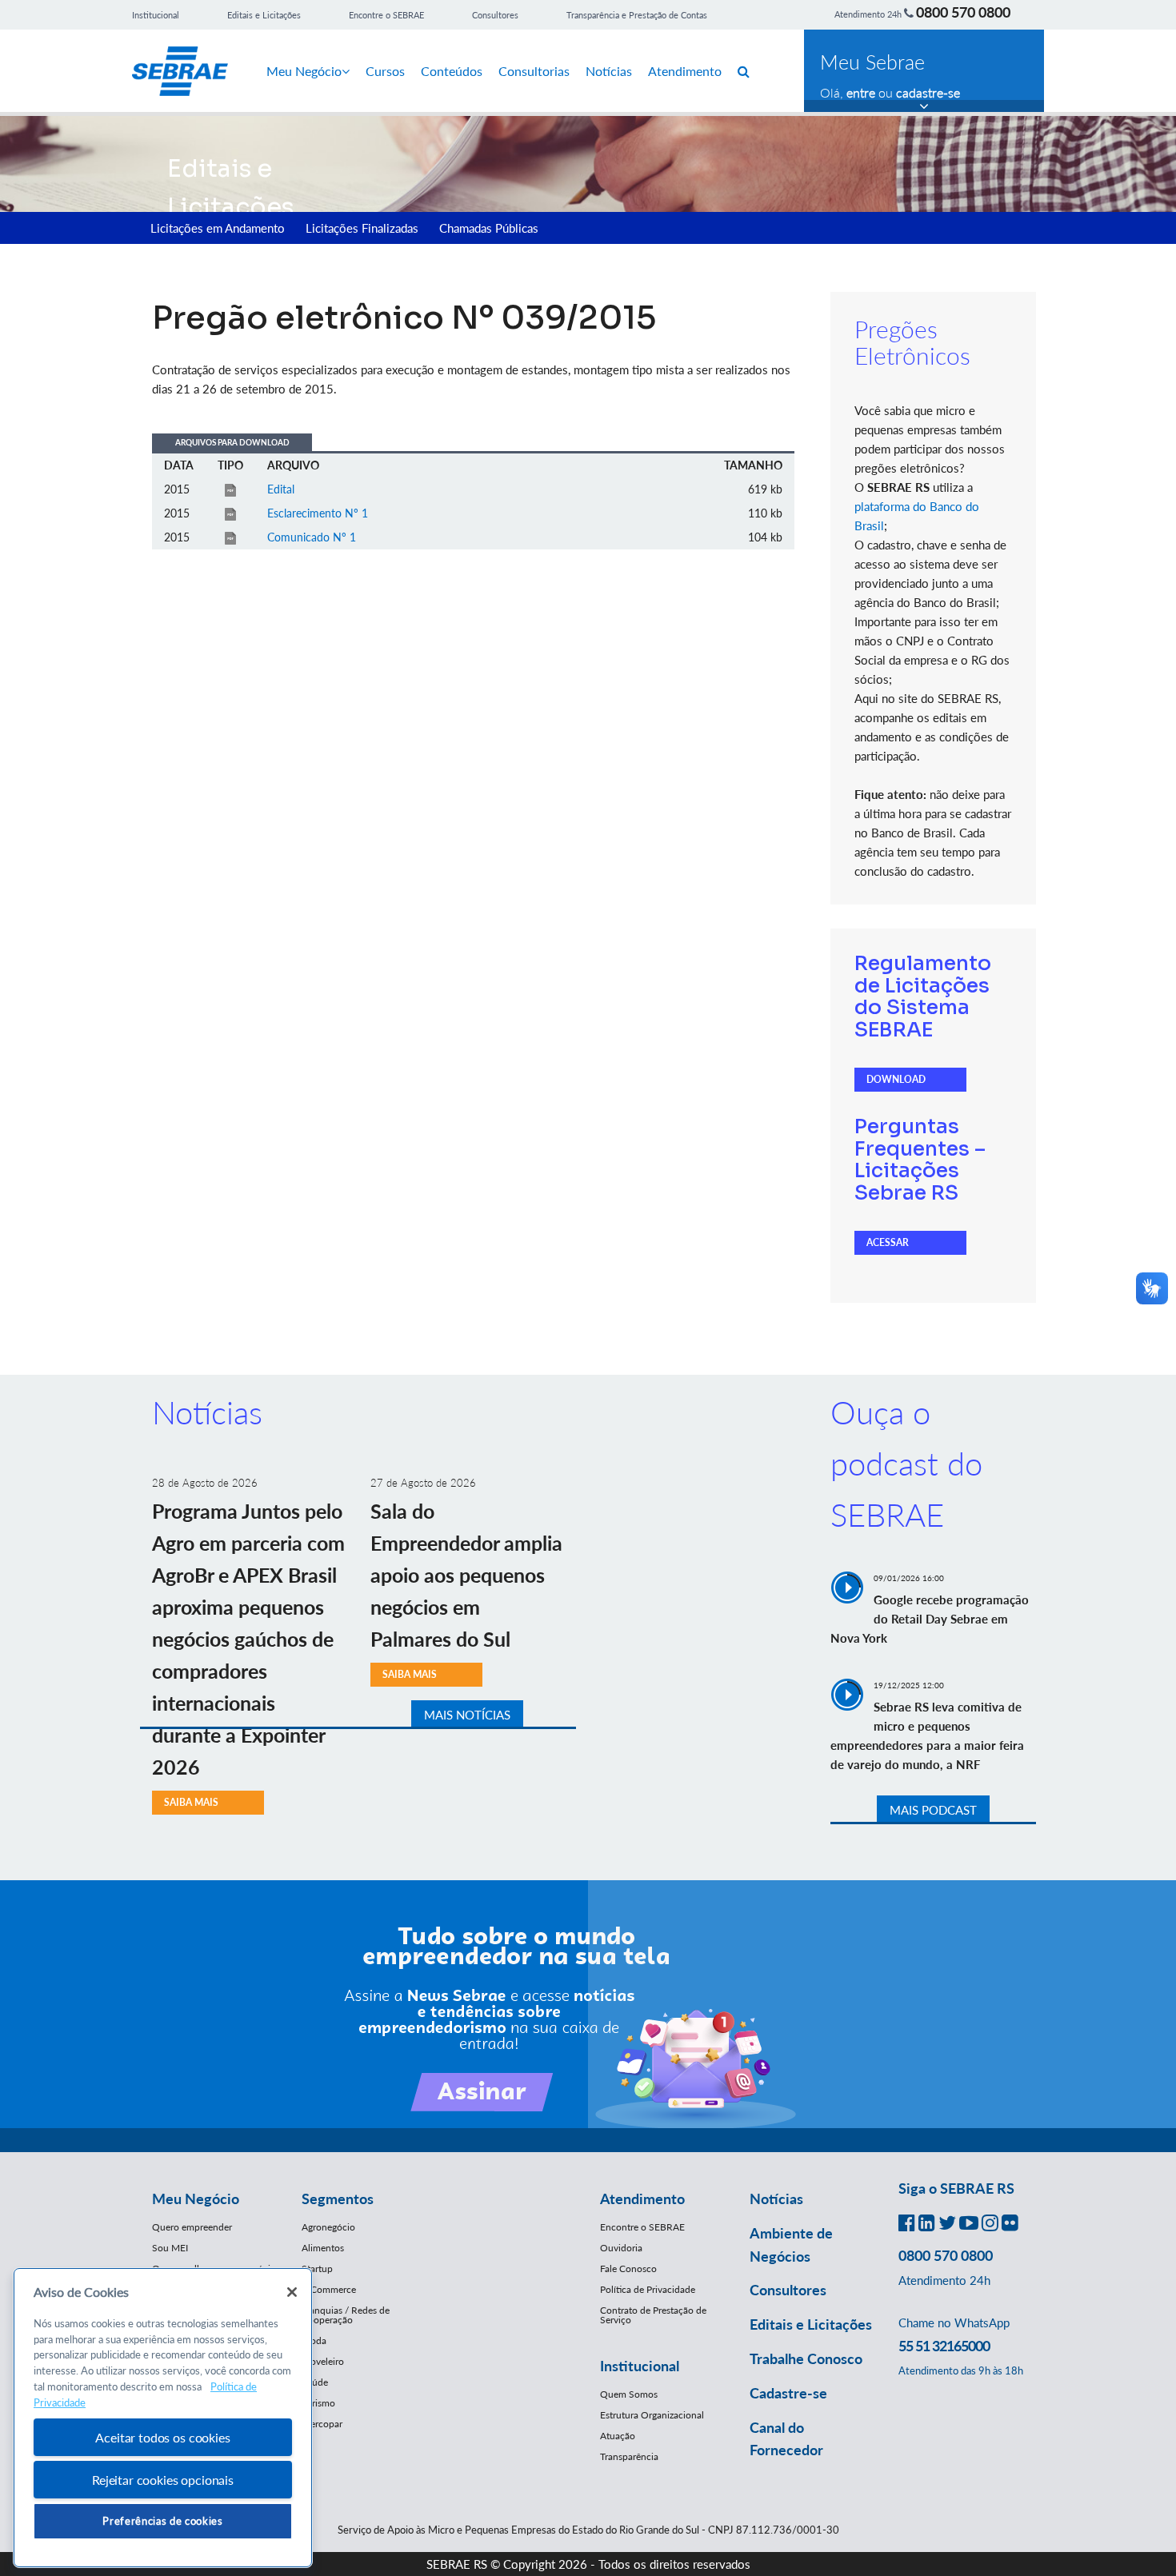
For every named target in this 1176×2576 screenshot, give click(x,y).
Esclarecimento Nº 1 (318, 513)
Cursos (385, 71)
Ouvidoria (621, 2248)
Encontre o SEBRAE (386, 15)
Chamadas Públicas (489, 228)
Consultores (495, 15)
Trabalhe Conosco (806, 2358)
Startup (317, 2268)
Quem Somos (629, 2394)
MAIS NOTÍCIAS (467, 1715)
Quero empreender (192, 2227)
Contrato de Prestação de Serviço (653, 2315)
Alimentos (323, 2248)
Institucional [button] (640, 2366)
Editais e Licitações (264, 15)
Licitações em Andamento (218, 228)
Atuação (618, 2436)
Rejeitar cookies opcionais (163, 2480)
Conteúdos (452, 71)
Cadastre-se (788, 2393)
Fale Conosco (628, 2268)
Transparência (629, 2456)
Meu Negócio (304, 71)
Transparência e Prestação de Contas (637, 15)
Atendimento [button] (642, 2199)
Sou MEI (170, 2248)
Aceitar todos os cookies (162, 2437)
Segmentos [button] (338, 2199)
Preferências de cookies (162, 2521)
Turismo (318, 2403)
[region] (163, 2418)
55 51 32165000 (944, 2346)
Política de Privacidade (648, 2289)
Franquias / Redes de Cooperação (346, 2315)
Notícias (609, 71)
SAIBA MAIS (191, 1802)
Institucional (156, 15)
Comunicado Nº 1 (312, 537)
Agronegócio (328, 2227)
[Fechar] (292, 2292)
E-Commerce (329, 2289)
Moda (314, 2340)
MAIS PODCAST (933, 1810)
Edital (281, 489)
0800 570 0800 (963, 12)
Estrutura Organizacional (652, 2415)
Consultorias (534, 71)
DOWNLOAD (896, 1079)
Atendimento (685, 71)
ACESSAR (888, 1242)
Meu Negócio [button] (196, 2199)
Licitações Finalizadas (362, 228)
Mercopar (322, 2424)
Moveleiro (323, 2361)
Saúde (315, 2382)
